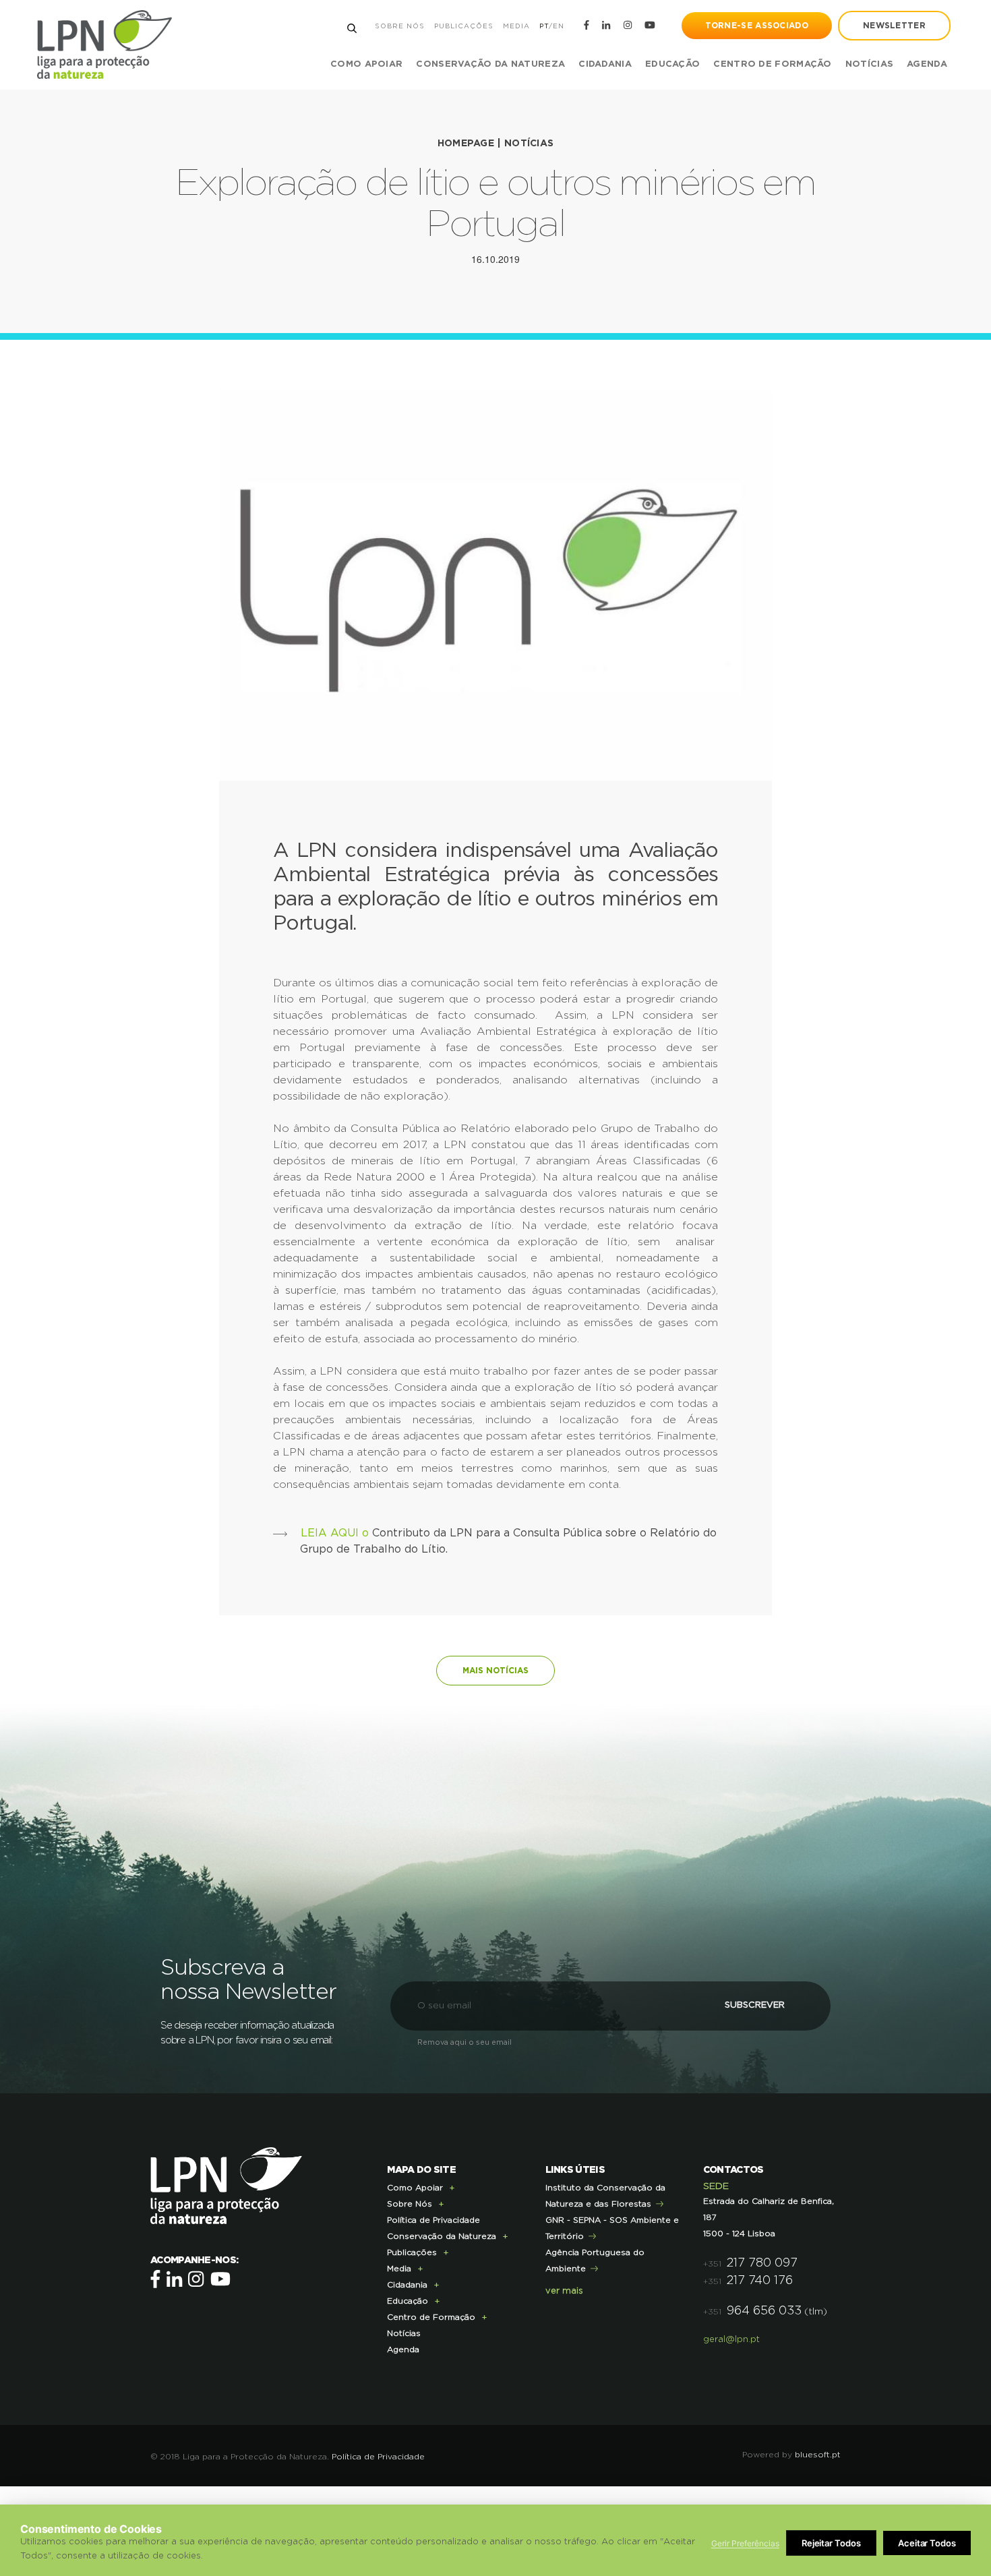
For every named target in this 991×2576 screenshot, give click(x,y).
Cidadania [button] (605, 64)
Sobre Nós (400, 26)
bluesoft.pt (818, 2455)
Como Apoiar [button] (366, 64)
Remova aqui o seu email (464, 2042)
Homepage (466, 144)
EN (559, 26)
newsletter (894, 26)
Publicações (464, 26)
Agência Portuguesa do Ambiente (595, 2260)
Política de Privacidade (433, 2220)
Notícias (869, 64)
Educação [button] (672, 64)
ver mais (564, 2291)
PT (544, 26)
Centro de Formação (772, 64)
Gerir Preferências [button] (745, 2543)
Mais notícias (495, 1671)
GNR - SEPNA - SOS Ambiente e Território (612, 2228)
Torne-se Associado (757, 26)
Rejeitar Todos (831, 2543)
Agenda (927, 64)
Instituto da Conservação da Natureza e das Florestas (605, 2196)
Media (516, 26)
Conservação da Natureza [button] (490, 64)
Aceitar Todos (927, 2543)
